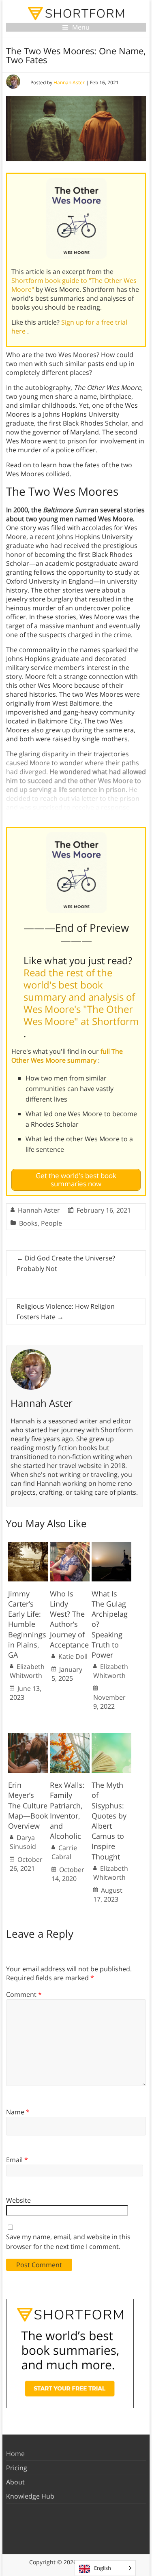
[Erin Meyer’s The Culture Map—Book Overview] (28, 1737)
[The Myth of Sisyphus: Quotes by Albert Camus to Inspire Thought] (111, 1737)
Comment (24, 1994)
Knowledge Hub (30, 2496)
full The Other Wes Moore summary (67, 1056)
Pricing (17, 2468)
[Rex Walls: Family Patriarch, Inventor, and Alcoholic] (70, 1737)
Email (17, 2160)
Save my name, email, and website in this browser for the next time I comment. (68, 2242)
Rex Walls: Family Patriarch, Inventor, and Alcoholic (67, 1810)
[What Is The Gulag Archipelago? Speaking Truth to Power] (111, 1546)
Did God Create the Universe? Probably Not (66, 1263)
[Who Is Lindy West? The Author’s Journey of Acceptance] (70, 1546)
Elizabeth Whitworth (27, 1671)
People (51, 1223)
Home (15, 2454)
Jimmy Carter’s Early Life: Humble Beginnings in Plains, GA (27, 1624)
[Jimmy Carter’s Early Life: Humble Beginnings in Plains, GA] (28, 1546)
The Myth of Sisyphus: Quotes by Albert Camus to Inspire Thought (109, 1821)
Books (28, 1223)
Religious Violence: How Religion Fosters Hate (66, 1312)
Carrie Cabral (64, 1852)
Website (18, 2200)
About (15, 2482)
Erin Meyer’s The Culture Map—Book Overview (28, 1805)
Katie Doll (73, 1656)
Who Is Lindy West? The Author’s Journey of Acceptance (69, 1619)
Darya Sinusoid (23, 1842)
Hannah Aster (69, 82)
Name (18, 2112)
